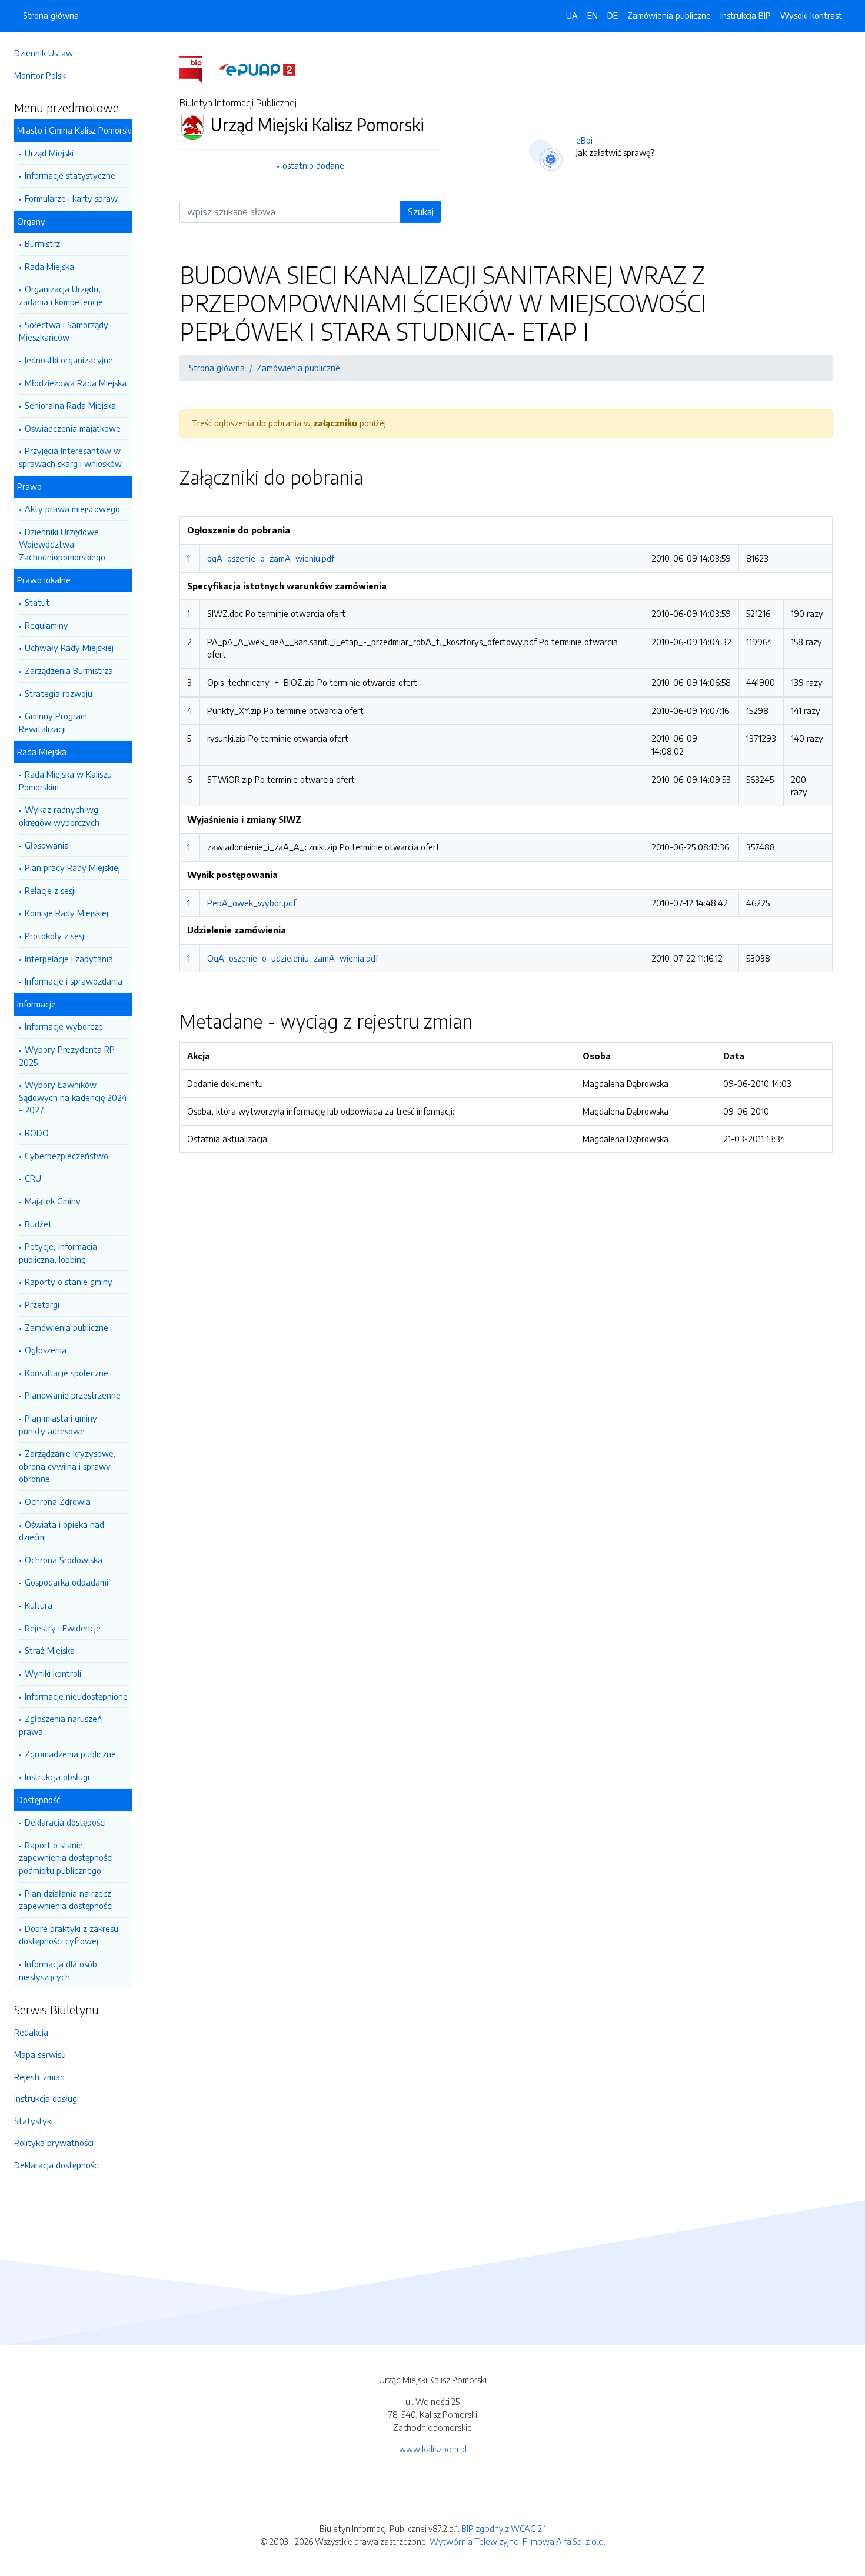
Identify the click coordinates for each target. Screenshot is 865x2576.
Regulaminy (46, 625)
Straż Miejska (50, 1650)
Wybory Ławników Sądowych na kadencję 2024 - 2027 (73, 1097)
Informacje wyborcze (64, 1026)
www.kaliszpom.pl (433, 2449)
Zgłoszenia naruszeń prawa (60, 1725)
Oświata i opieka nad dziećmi (61, 1531)
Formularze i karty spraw (71, 198)
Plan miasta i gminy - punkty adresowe (61, 1424)
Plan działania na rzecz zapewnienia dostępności (66, 1900)
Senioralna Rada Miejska (70, 405)
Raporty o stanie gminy (69, 1282)
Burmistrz (42, 243)
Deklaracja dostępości (65, 1822)
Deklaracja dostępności (57, 2165)
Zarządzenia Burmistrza (69, 670)
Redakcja (31, 2032)
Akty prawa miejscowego (72, 509)
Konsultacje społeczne (66, 1373)
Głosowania (47, 845)
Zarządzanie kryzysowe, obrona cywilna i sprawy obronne (67, 1466)
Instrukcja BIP (746, 15)
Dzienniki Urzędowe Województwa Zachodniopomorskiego (62, 544)
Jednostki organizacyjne (69, 360)
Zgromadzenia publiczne (70, 1754)
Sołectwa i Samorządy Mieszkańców (64, 331)
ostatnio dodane (313, 165)
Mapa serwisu (40, 2054)
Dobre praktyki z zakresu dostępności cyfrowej (69, 1935)
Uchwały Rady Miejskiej (69, 648)
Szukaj (421, 212)
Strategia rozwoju (59, 693)
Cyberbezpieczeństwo (66, 1156)
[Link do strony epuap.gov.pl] (257, 69)
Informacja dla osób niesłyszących (58, 1970)
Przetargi (42, 1304)
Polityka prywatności (54, 2143)
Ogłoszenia (46, 1350)
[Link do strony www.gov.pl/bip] (198, 69)
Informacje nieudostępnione (76, 1696)
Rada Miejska (49, 266)
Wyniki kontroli (53, 1673)
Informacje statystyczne (70, 175)
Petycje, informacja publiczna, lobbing (58, 1253)
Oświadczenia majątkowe (73, 428)
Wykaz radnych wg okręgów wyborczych (59, 816)
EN (593, 15)
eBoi (584, 140)
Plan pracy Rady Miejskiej (72, 867)
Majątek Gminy (53, 1201)
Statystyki (34, 2121)
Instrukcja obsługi (57, 1777)
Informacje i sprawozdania (74, 981)
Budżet (38, 1224)
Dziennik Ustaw (44, 53)
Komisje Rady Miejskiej (66, 913)
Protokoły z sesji (55, 936)
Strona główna (51, 15)
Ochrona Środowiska (64, 1560)
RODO (37, 1133)
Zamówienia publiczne (66, 1327)
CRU (33, 1178)
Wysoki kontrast (811, 15)
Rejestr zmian (39, 2077)
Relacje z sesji (50, 890)
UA (572, 15)
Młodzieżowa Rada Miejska (76, 383)
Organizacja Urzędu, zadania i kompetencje (61, 295)
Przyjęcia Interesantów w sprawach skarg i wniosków (70, 457)
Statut (37, 602)
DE (613, 15)
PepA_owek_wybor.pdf (252, 903)
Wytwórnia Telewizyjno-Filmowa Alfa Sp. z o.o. (518, 2541)
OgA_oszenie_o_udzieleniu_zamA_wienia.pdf (293, 958)
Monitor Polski (41, 75)
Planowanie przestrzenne (73, 1395)
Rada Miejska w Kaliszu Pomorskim (65, 780)
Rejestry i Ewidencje (63, 1628)
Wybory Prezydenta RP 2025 (67, 1056)
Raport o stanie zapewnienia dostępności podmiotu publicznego (66, 1858)
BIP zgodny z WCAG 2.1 (504, 2528)
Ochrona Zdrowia (58, 1501)
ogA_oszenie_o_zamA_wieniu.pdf (271, 558)
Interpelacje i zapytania (69, 959)
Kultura (39, 1605)
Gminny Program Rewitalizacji (53, 722)
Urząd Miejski (49, 153)
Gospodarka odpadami (66, 1582)
